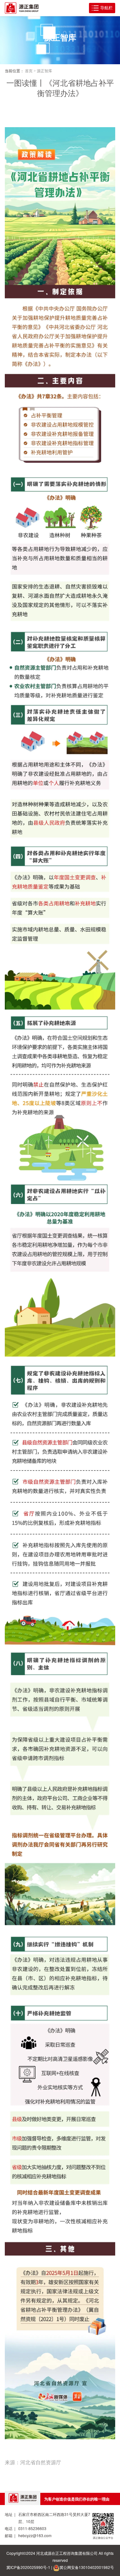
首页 (29, 70)
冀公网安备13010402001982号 (87, 2567)
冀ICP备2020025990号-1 (28, 2567)
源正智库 (44, 70)
